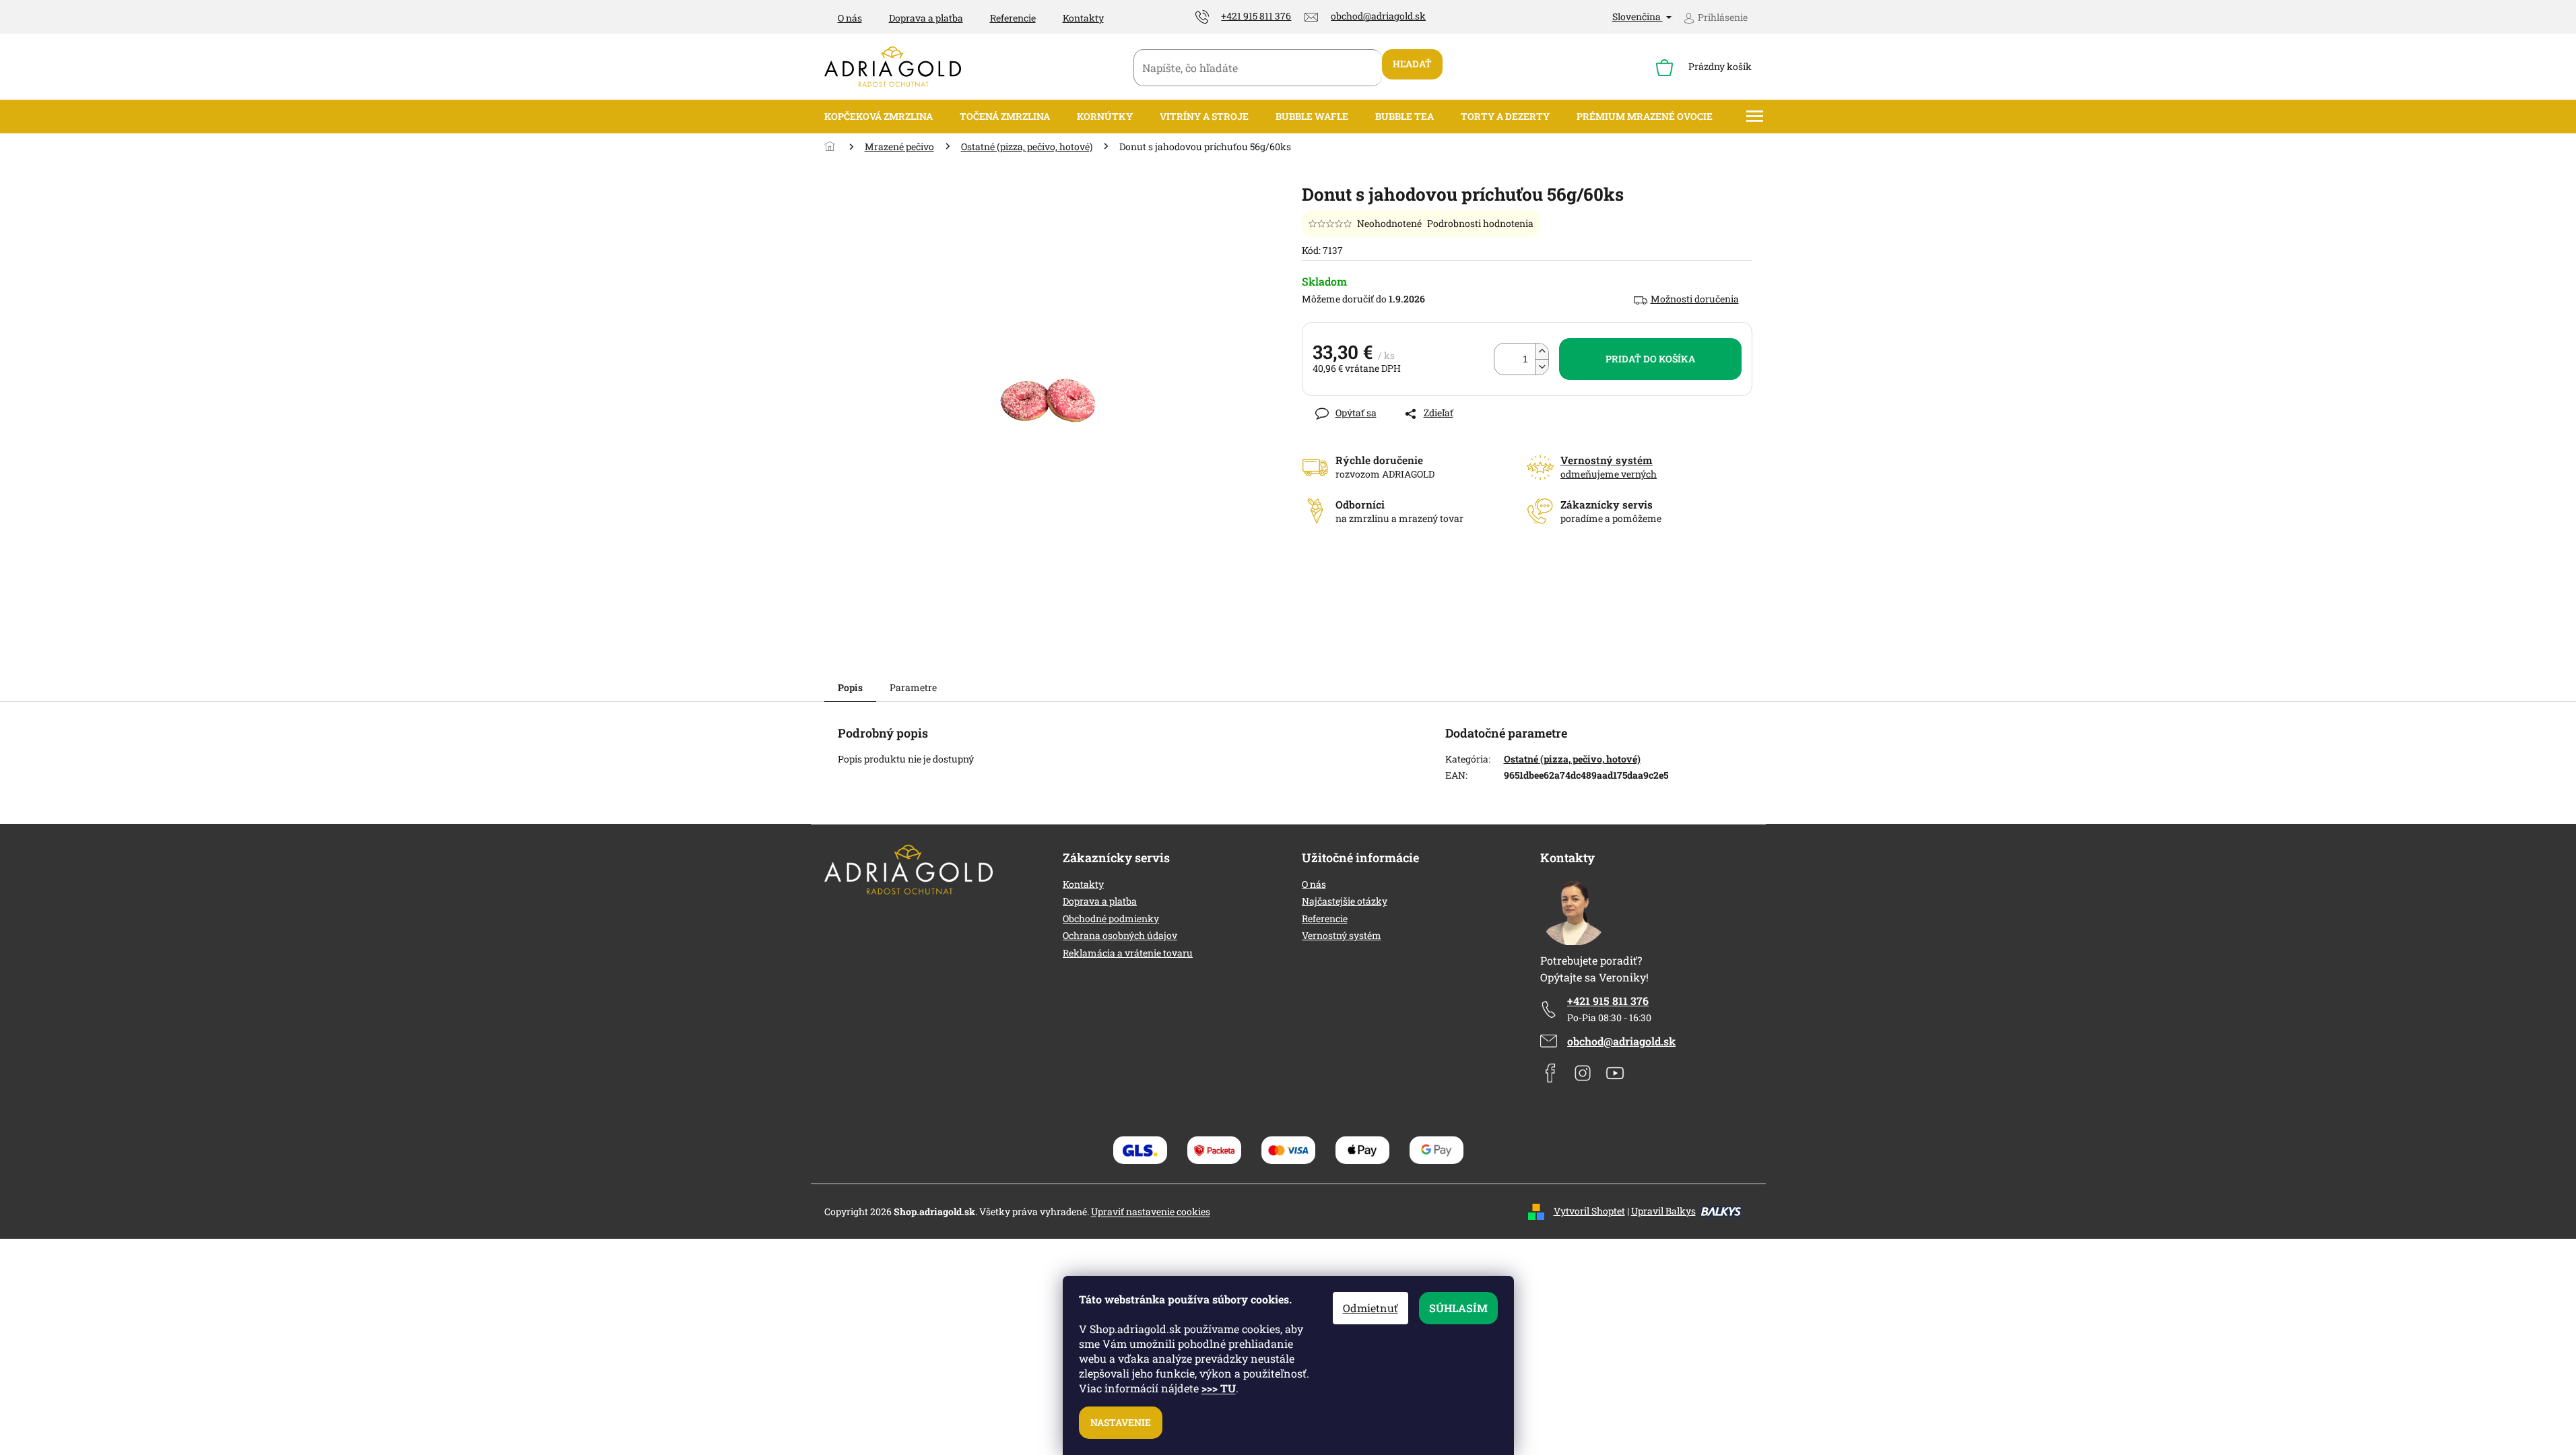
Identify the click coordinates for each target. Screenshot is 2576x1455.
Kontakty (1083, 18)
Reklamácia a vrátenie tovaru (1128, 953)
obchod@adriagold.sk (1621, 1041)
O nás (850, 18)
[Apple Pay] (1362, 1150)
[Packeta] (1214, 1150)
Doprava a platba (926, 18)
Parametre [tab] (913, 687)
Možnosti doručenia (1695, 299)
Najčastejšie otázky (1345, 901)
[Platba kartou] (1288, 1150)
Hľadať (1412, 64)
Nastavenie (1121, 1422)
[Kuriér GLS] (1140, 1150)
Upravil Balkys (1663, 1211)
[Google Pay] (1436, 1150)
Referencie (1013, 18)
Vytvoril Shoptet (1589, 1211)
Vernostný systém (1342, 935)
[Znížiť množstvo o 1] (1542, 367)
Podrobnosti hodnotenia (1480, 223)
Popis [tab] (850, 687)
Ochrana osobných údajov (1120, 935)
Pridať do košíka (1650, 359)
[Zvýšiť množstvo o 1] (1542, 351)
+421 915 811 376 (1608, 1001)
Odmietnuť (1370, 1308)
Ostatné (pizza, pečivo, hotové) (1572, 759)
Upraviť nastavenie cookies (1151, 1211)
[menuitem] (879, 117)
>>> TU (1219, 1388)
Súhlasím (1458, 1308)
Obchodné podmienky (1111, 918)
